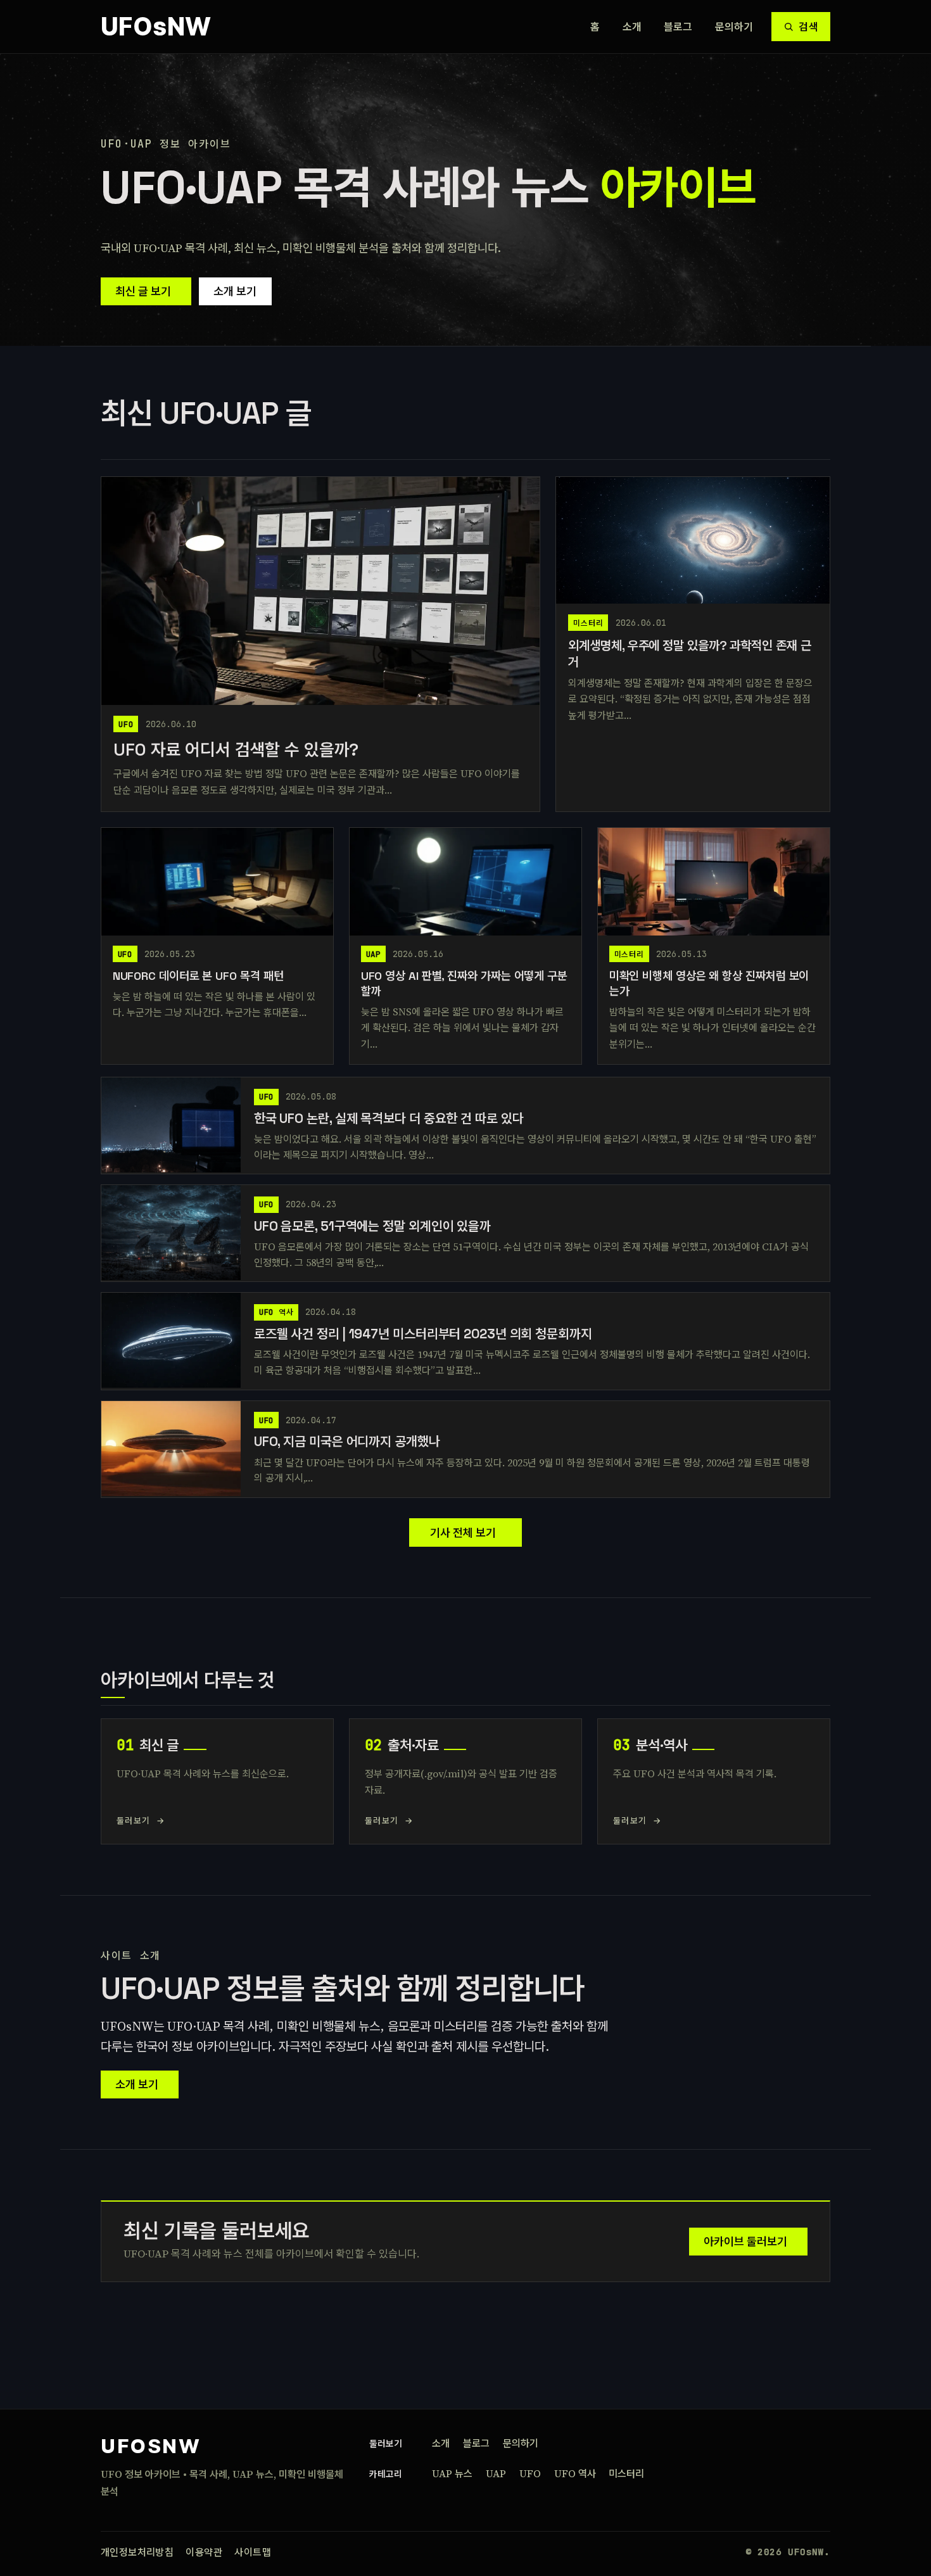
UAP (496, 2473)
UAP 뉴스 (452, 2473)
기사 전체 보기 (463, 1532)
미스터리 (626, 2473)
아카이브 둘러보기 (745, 2241)
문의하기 (734, 27)
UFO (530, 2473)
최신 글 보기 (143, 291)
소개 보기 (235, 291)
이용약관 (204, 2552)
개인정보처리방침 (137, 2552)
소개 (632, 27)
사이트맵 (253, 2552)
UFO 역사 (575, 2473)
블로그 (678, 27)
